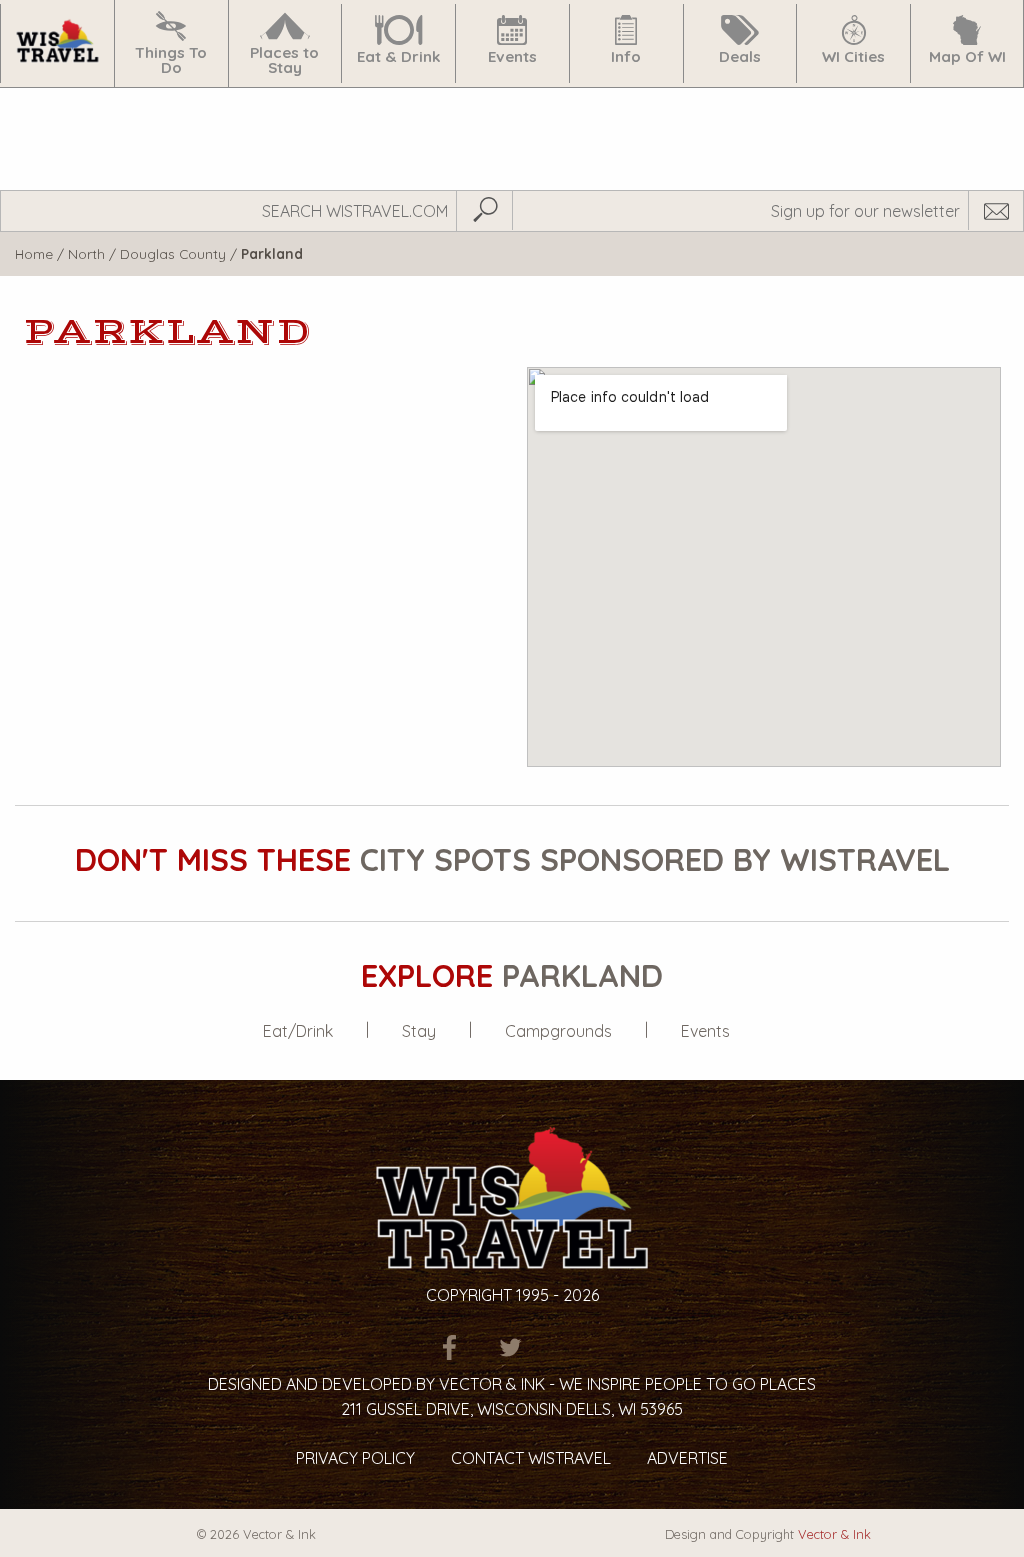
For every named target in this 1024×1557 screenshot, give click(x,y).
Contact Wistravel (531, 1458)
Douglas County (173, 253)
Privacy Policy (355, 1458)
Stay (419, 1031)
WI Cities (853, 56)
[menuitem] (57, 43)
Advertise (687, 1458)
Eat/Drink (298, 1031)
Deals (740, 56)
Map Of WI (967, 56)
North (86, 253)
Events (512, 56)
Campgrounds (558, 1031)
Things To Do (171, 60)
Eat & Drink (399, 56)
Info (626, 56)
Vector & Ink (834, 1534)
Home (34, 253)
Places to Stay (284, 60)
